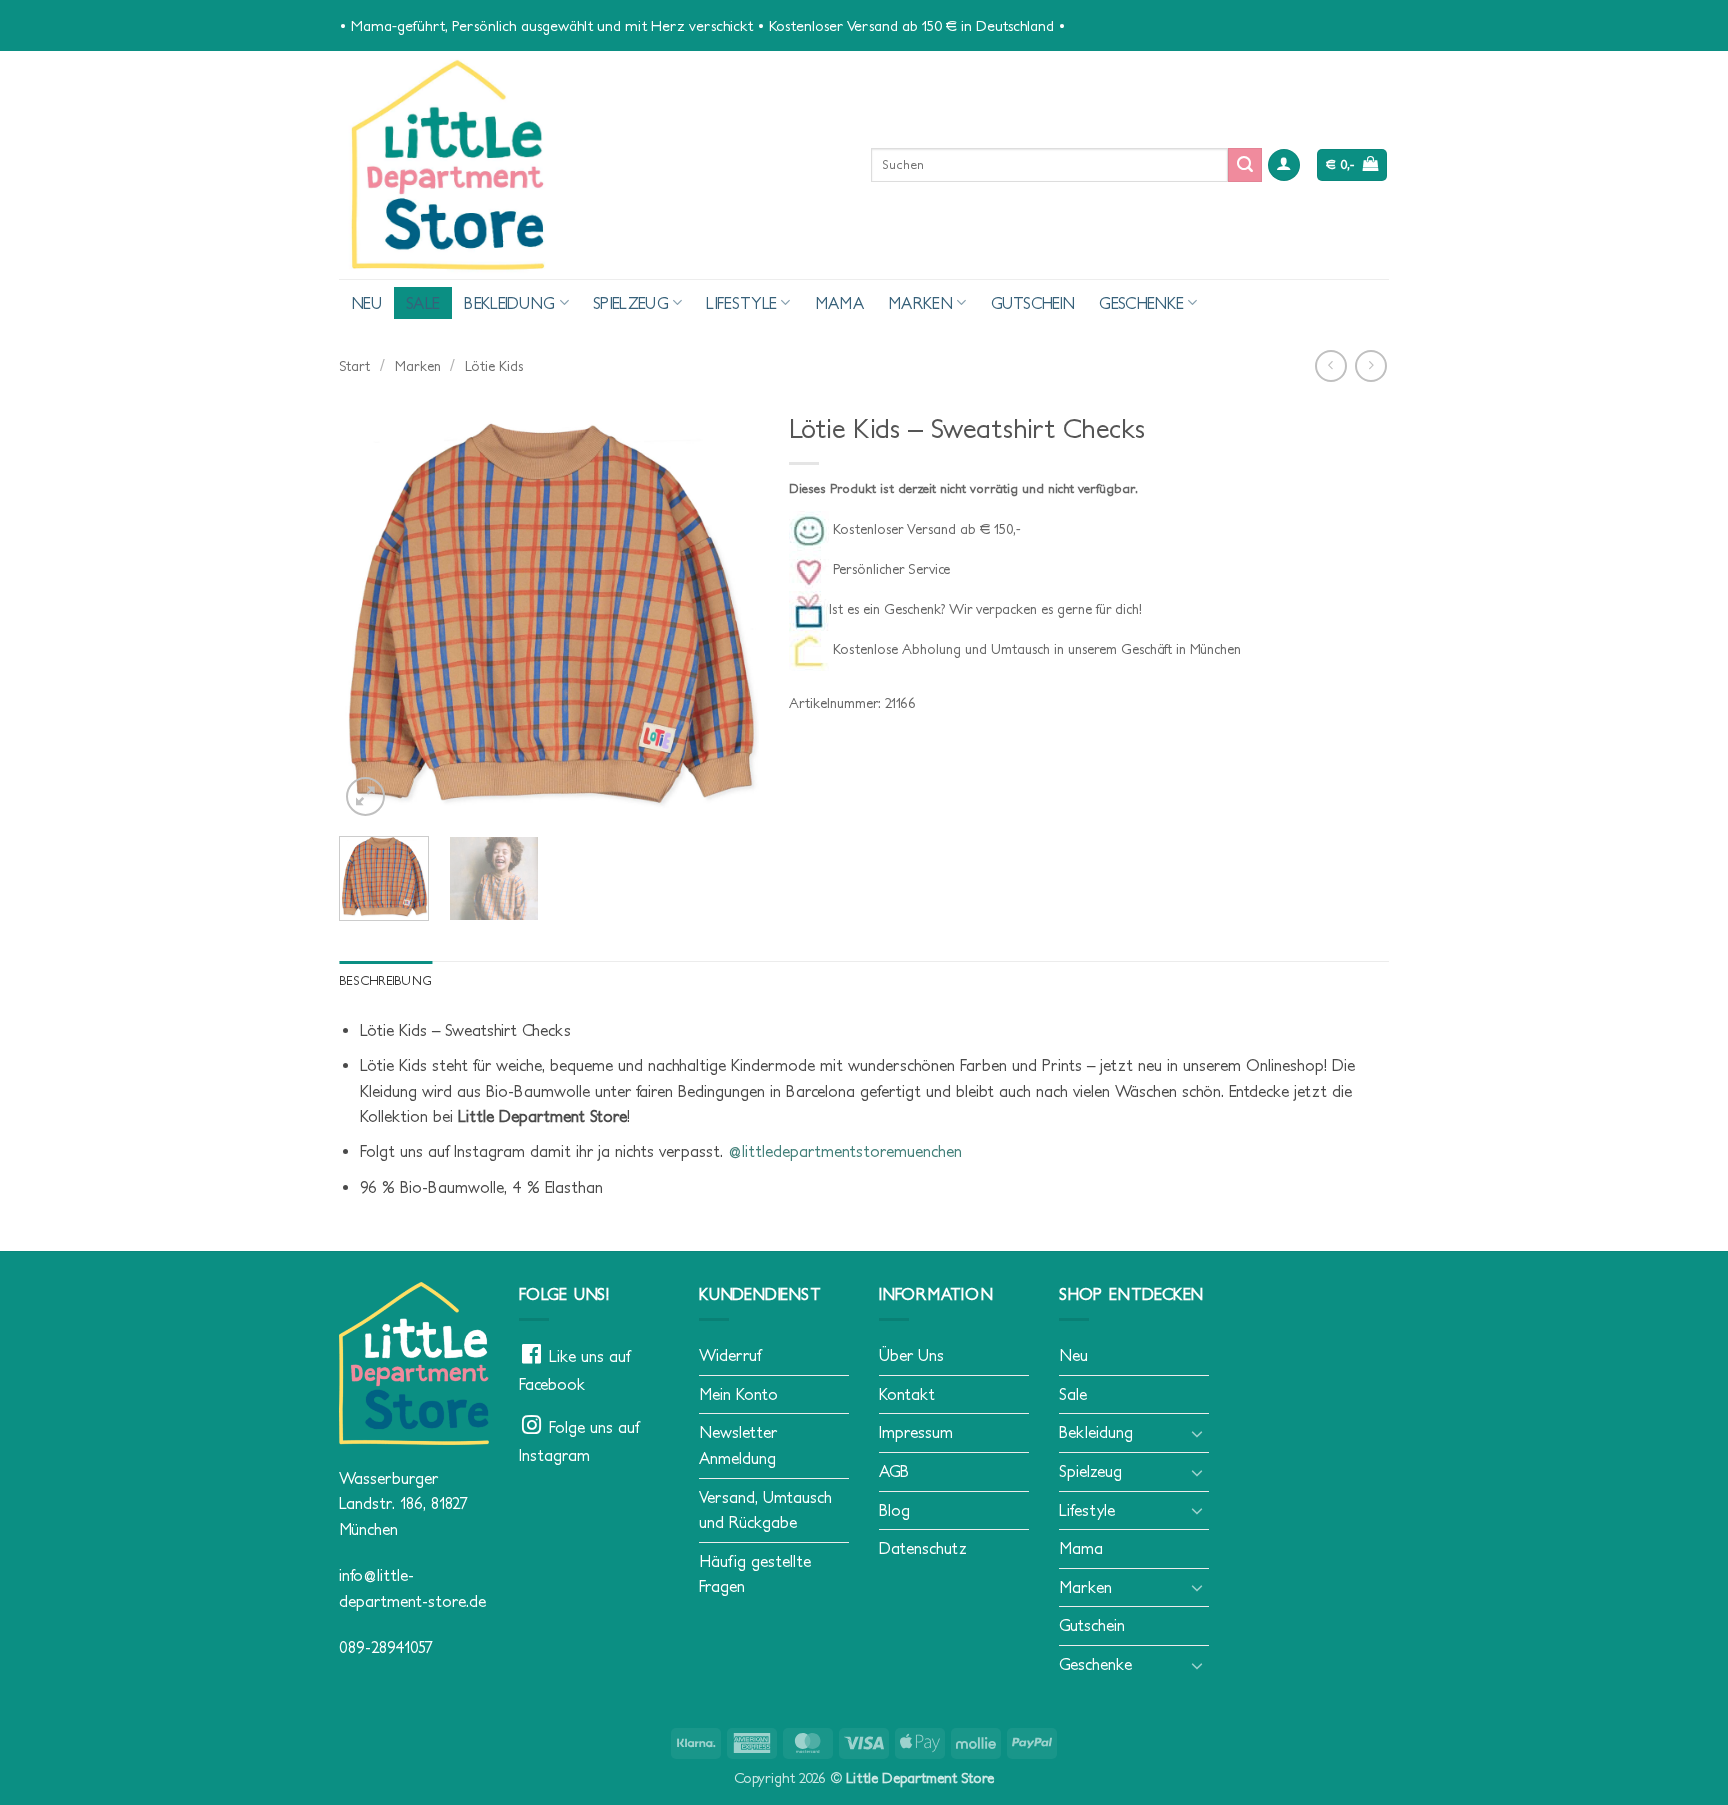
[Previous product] (1370, 365)
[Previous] (373, 611)
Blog (894, 1510)
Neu (366, 303)
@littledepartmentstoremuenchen (845, 1151)
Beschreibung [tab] (385, 980)
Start (354, 366)
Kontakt (907, 1394)
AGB (894, 1471)
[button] (1284, 165)
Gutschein (1033, 303)
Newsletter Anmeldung (738, 1445)
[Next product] (1330, 365)
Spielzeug (631, 303)
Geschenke (1141, 303)
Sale (423, 303)
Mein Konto (738, 1394)
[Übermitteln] (1245, 165)
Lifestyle (741, 303)
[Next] (725, 611)
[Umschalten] (1197, 1433)
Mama (839, 303)
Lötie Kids (494, 366)
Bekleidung (509, 303)
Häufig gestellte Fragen (755, 1574)
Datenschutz (923, 1548)
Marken (920, 303)
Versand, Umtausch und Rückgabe (765, 1510)
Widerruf (730, 1355)
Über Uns (911, 1355)
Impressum (916, 1432)
